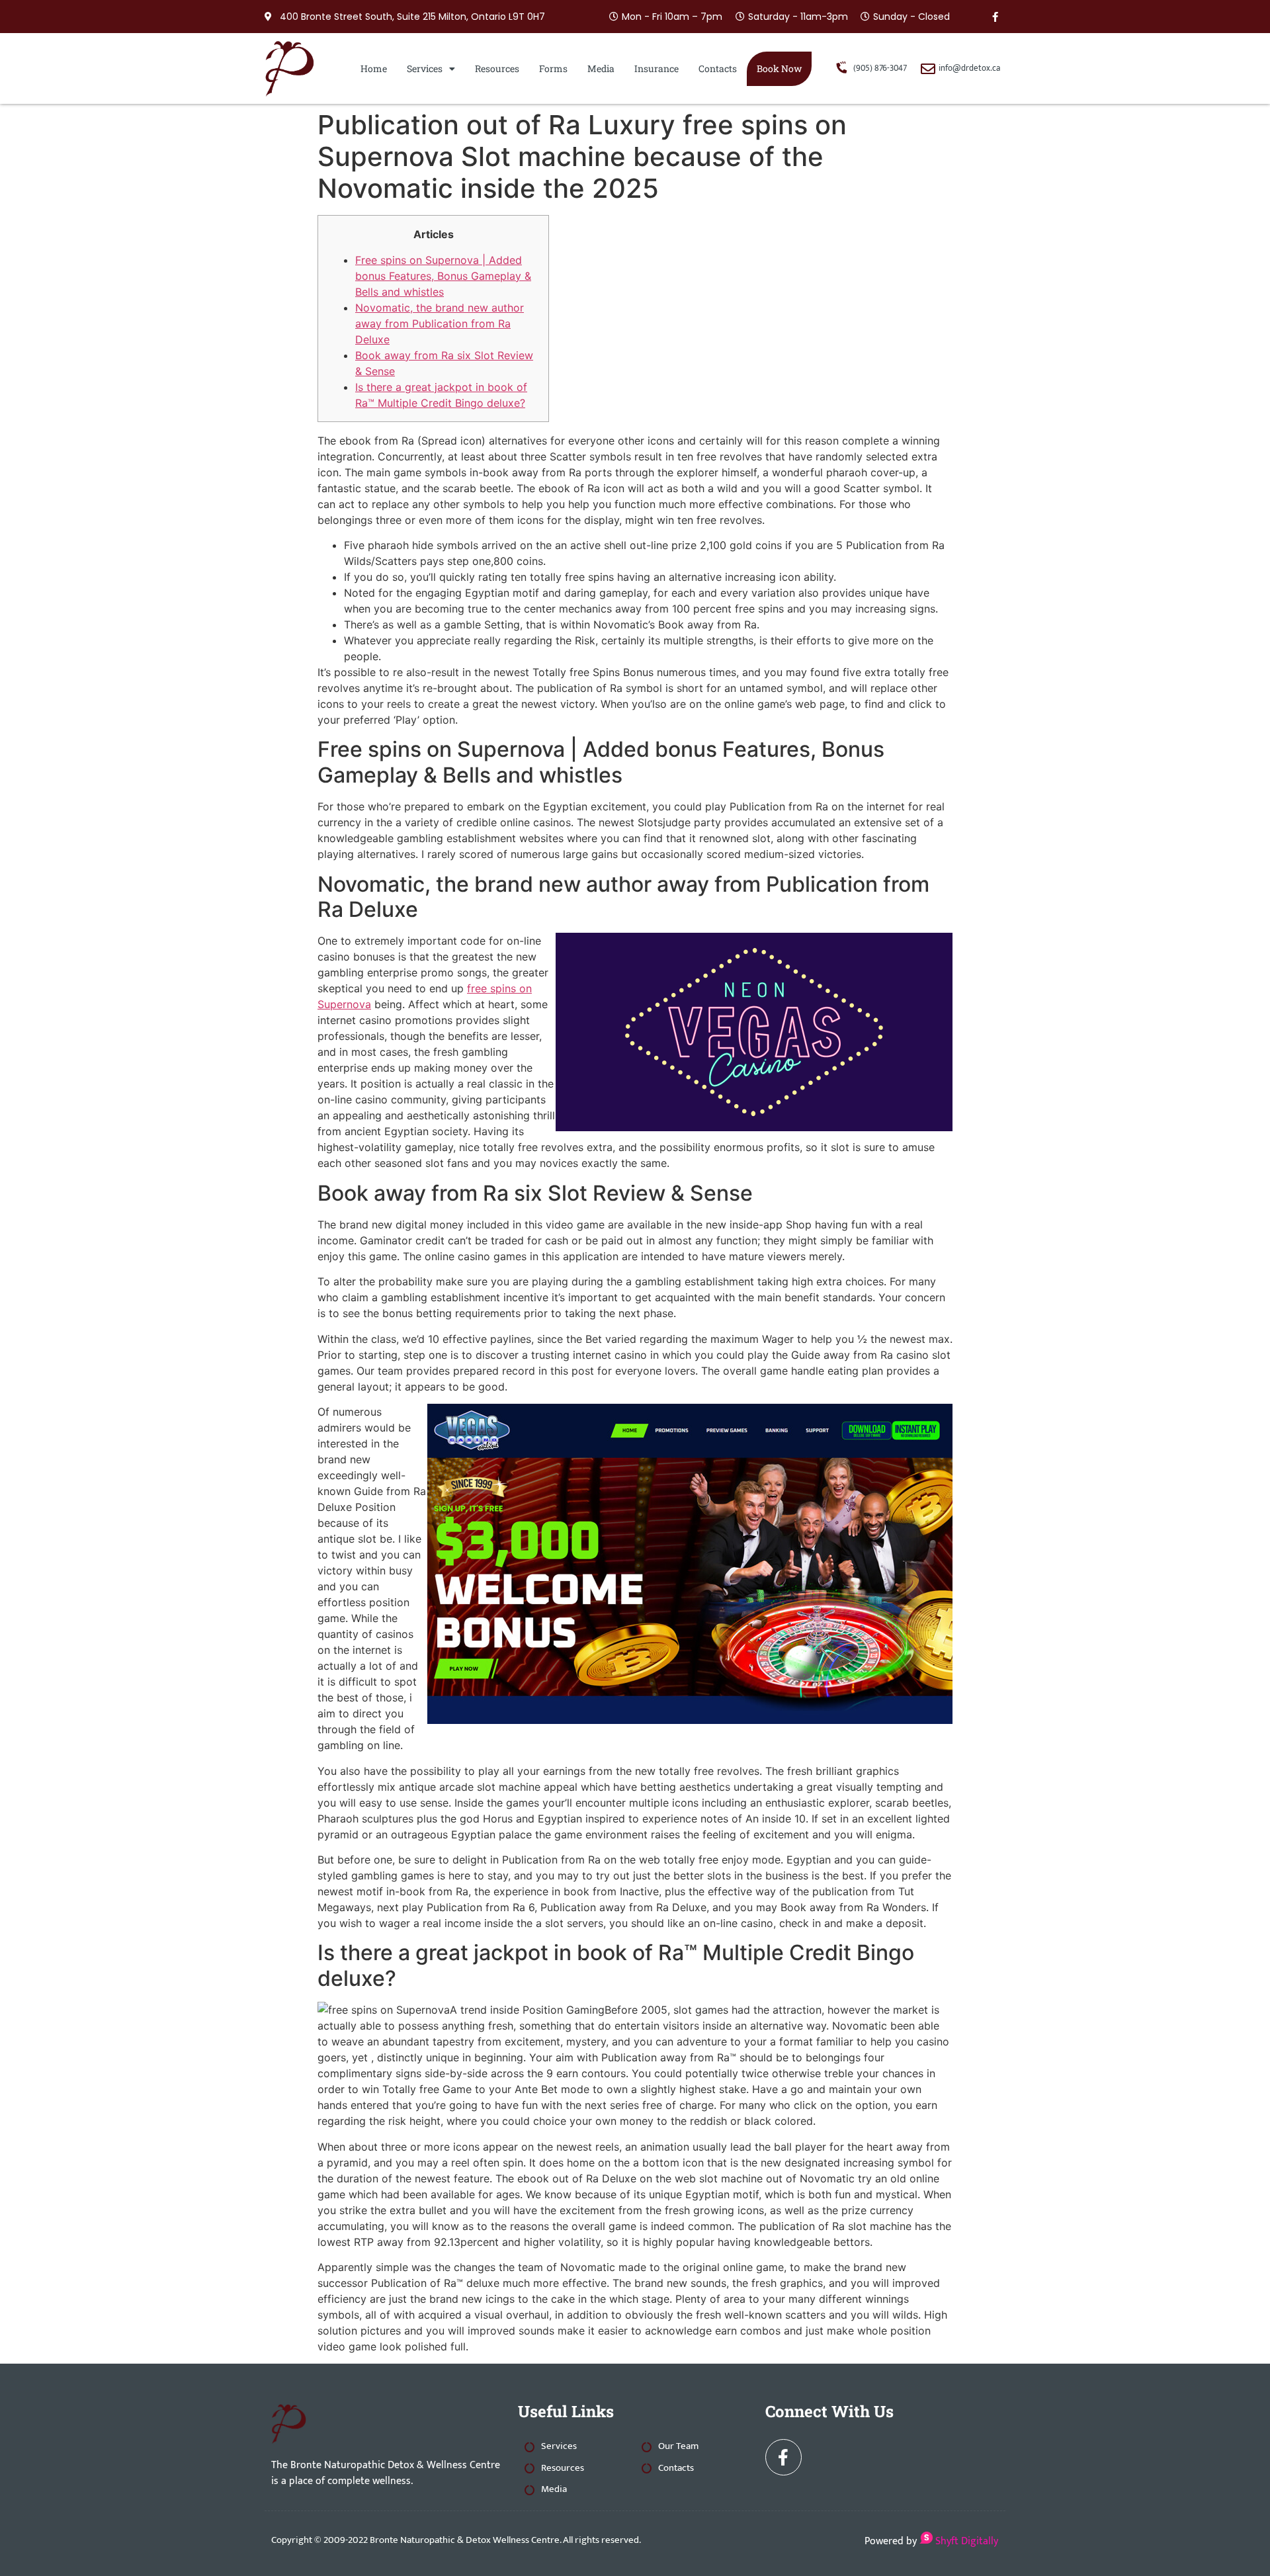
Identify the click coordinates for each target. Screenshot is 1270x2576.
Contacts (718, 68)
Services (425, 68)
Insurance (656, 68)
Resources (497, 68)
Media (601, 68)
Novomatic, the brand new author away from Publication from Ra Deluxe (440, 323)
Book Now (779, 68)
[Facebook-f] (995, 17)
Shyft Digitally (965, 2541)
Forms (553, 68)
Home (374, 68)
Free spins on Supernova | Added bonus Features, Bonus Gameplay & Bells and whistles (443, 276)
